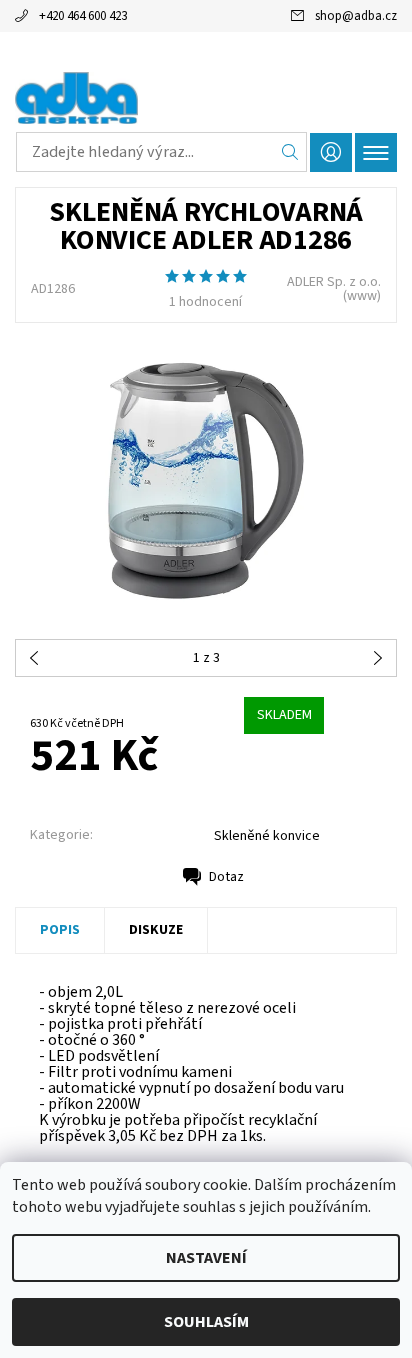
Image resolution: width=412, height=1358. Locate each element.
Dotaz (226, 877)
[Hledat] (290, 152)
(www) (362, 296)
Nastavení (206, 1258)
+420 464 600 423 (83, 16)
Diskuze (156, 930)
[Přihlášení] (331, 152)
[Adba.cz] (206, 98)
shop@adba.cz (356, 16)
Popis (60, 930)
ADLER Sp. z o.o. (334, 282)
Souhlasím (206, 1322)
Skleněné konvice (267, 836)
